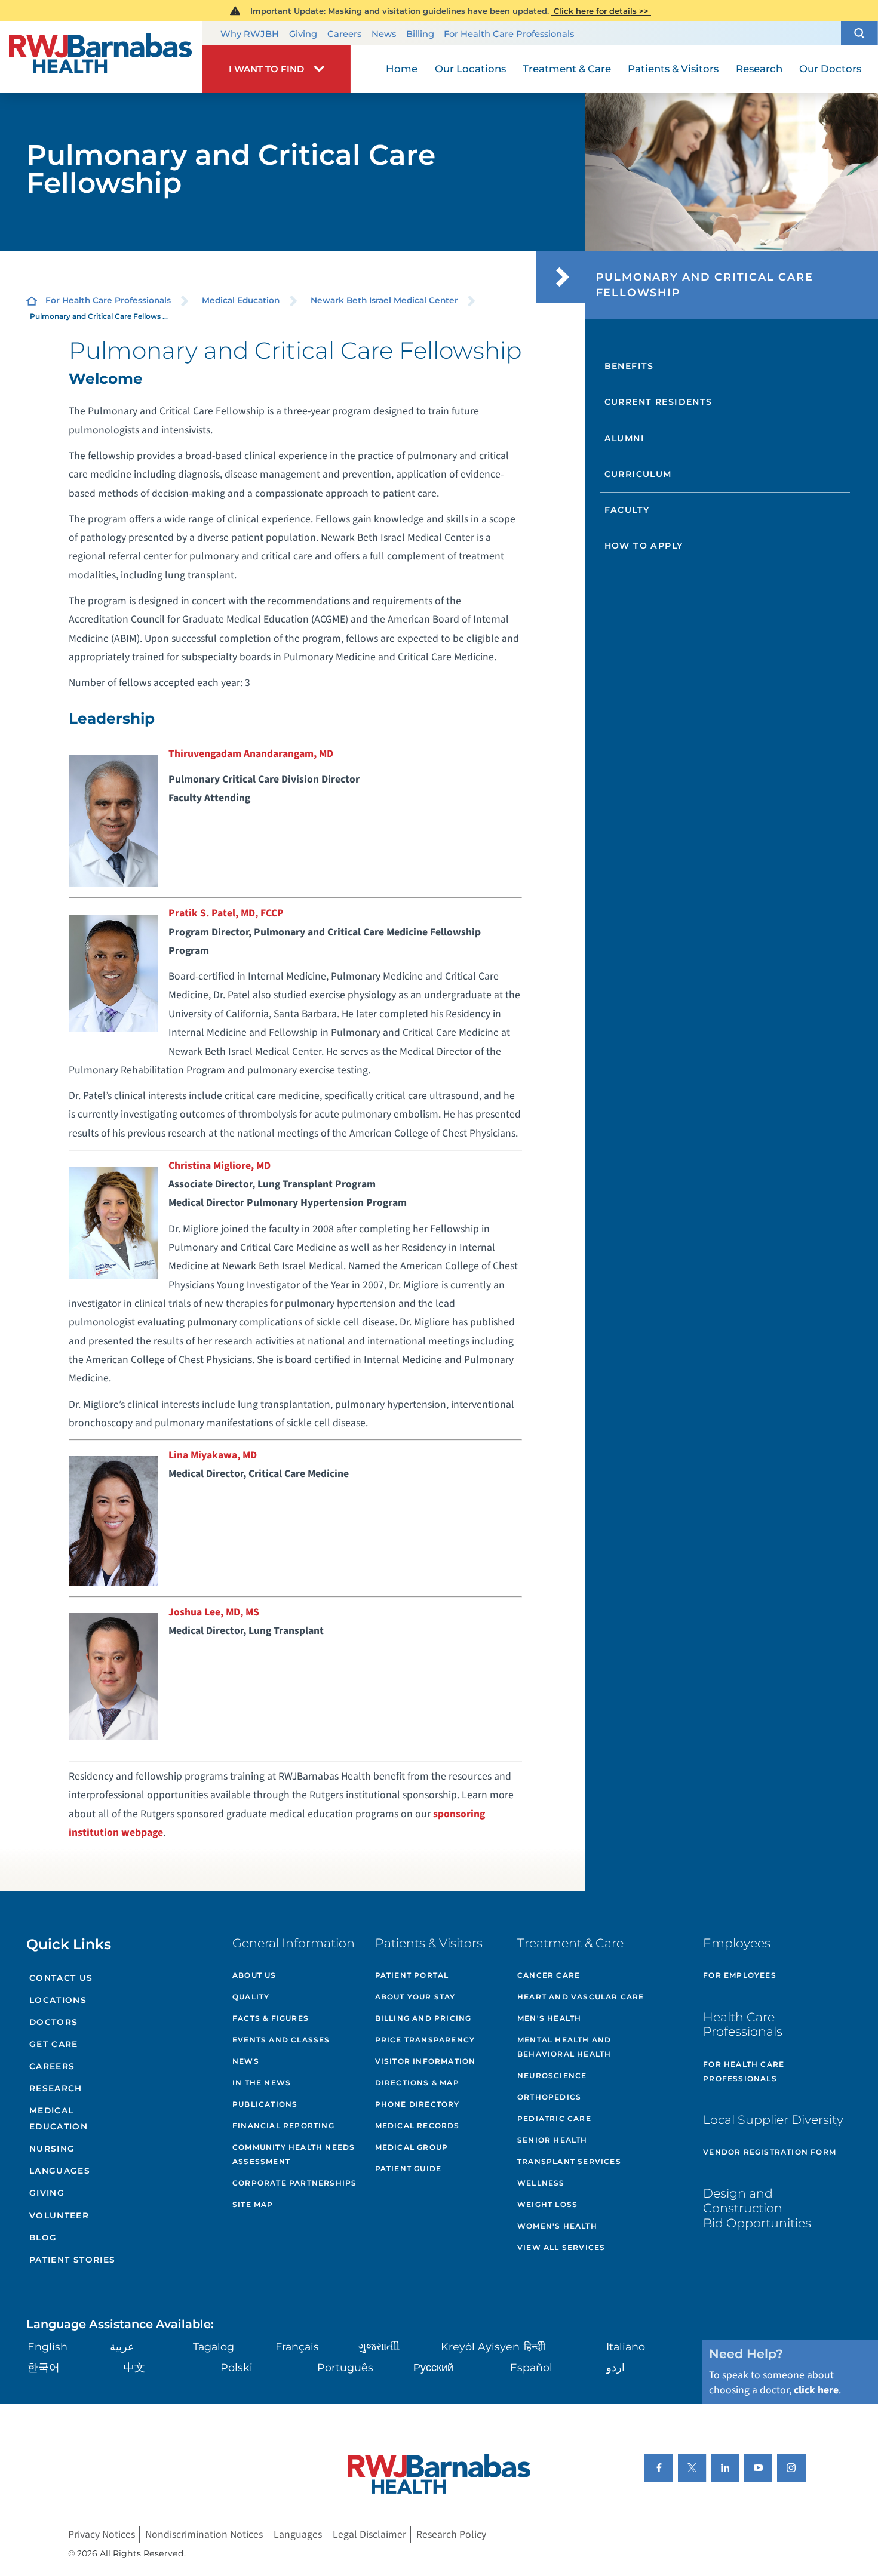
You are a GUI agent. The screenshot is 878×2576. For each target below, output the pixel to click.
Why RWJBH (250, 34)
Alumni (624, 438)
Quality (251, 1997)
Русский (433, 2367)
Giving (303, 34)
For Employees (740, 1975)
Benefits (629, 366)
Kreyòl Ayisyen (480, 2346)
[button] (859, 33)
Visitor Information (426, 2061)
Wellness (541, 2183)
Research (56, 2088)
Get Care (54, 2044)
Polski (237, 2367)
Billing (420, 34)
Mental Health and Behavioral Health (564, 2047)
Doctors (54, 2022)
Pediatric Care (554, 2118)
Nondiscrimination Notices (204, 2535)
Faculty (627, 510)
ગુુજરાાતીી (379, 2346)
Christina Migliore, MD (219, 1166)
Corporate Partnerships (294, 2183)
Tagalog (214, 2346)
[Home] (101, 57)
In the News (262, 2083)
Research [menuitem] (759, 69)
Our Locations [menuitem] (470, 69)
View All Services (561, 2247)
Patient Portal (412, 1975)
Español (531, 2367)
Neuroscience (552, 2075)
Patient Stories (73, 2260)
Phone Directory (417, 2104)
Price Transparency (425, 2040)
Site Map (253, 2204)
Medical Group (412, 2147)
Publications (265, 2104)
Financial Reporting (283, 2126)
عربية (122, 2346)
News (384, 34)
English (47, 2346)
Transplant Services (569, 2161)
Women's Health (557, 2226)
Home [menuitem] (402, 69)
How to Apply (644, 546)
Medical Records (417, 2126)
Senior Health (552, 2140)
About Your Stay (415, 1997)
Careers (344, 34)
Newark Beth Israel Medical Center (384, 300)
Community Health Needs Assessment (294, 2154)
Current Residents (658, 402)
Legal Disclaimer (369, 2535)
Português (345, 2367)
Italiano (626, 2346)
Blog (43, 2238)
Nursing (52, 2149)
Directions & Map (417, 2083)
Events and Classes (281, 2040)
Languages (60, 2171)
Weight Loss (547, 2204)
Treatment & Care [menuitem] (567, 69)
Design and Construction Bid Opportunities (757, 2208)
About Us (254, 1975)
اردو (615, 2367)
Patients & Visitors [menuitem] (673, 69)
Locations (58, 2000)
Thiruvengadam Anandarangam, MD (251, 754)
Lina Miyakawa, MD (213, 1455)
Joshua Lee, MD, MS (214, 1612)
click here (816, 2390)
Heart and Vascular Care (581, 1997)
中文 (134, 2367)
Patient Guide (409, 2169)
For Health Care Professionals (509, 34)
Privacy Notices (102, 2535)
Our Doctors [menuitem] (830, 69)
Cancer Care (549, 1975)
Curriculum (638, 474)
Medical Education (241, 300)
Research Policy (451, 2535)
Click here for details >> (601, 11)
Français (297, 2346)
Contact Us (61, 1978)
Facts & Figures (271, 2018)
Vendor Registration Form (770, 2152)
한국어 (44, 2367)
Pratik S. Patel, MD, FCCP (226, 913)
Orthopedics (549, 2097)
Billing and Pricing (423, 2018)
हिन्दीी (535, 2346)
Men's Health (549, 2018)
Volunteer (59, 2215)
